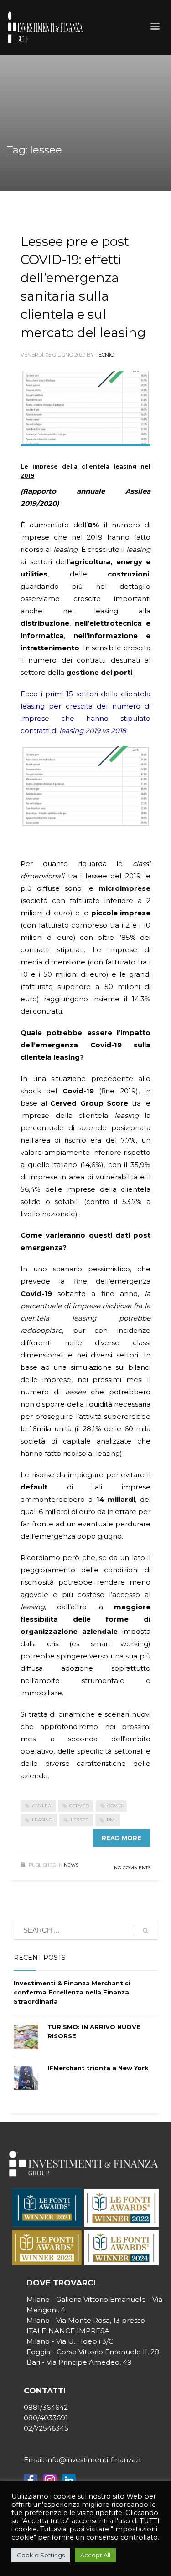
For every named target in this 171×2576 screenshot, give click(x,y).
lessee (80, 1820)
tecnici (105, 355)
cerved (79, 1806)
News (71, 1865)
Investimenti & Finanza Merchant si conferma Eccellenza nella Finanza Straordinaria (72, 1992)
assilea (41, 1806)
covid (115, 1806)
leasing (42, 1820)
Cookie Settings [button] (41, 2555)
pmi (111, 1820)
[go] (145, 1931)
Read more (122, 1838)
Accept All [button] (95, 2555)
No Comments (132, 1868)
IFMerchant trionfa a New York (98, 2068)
